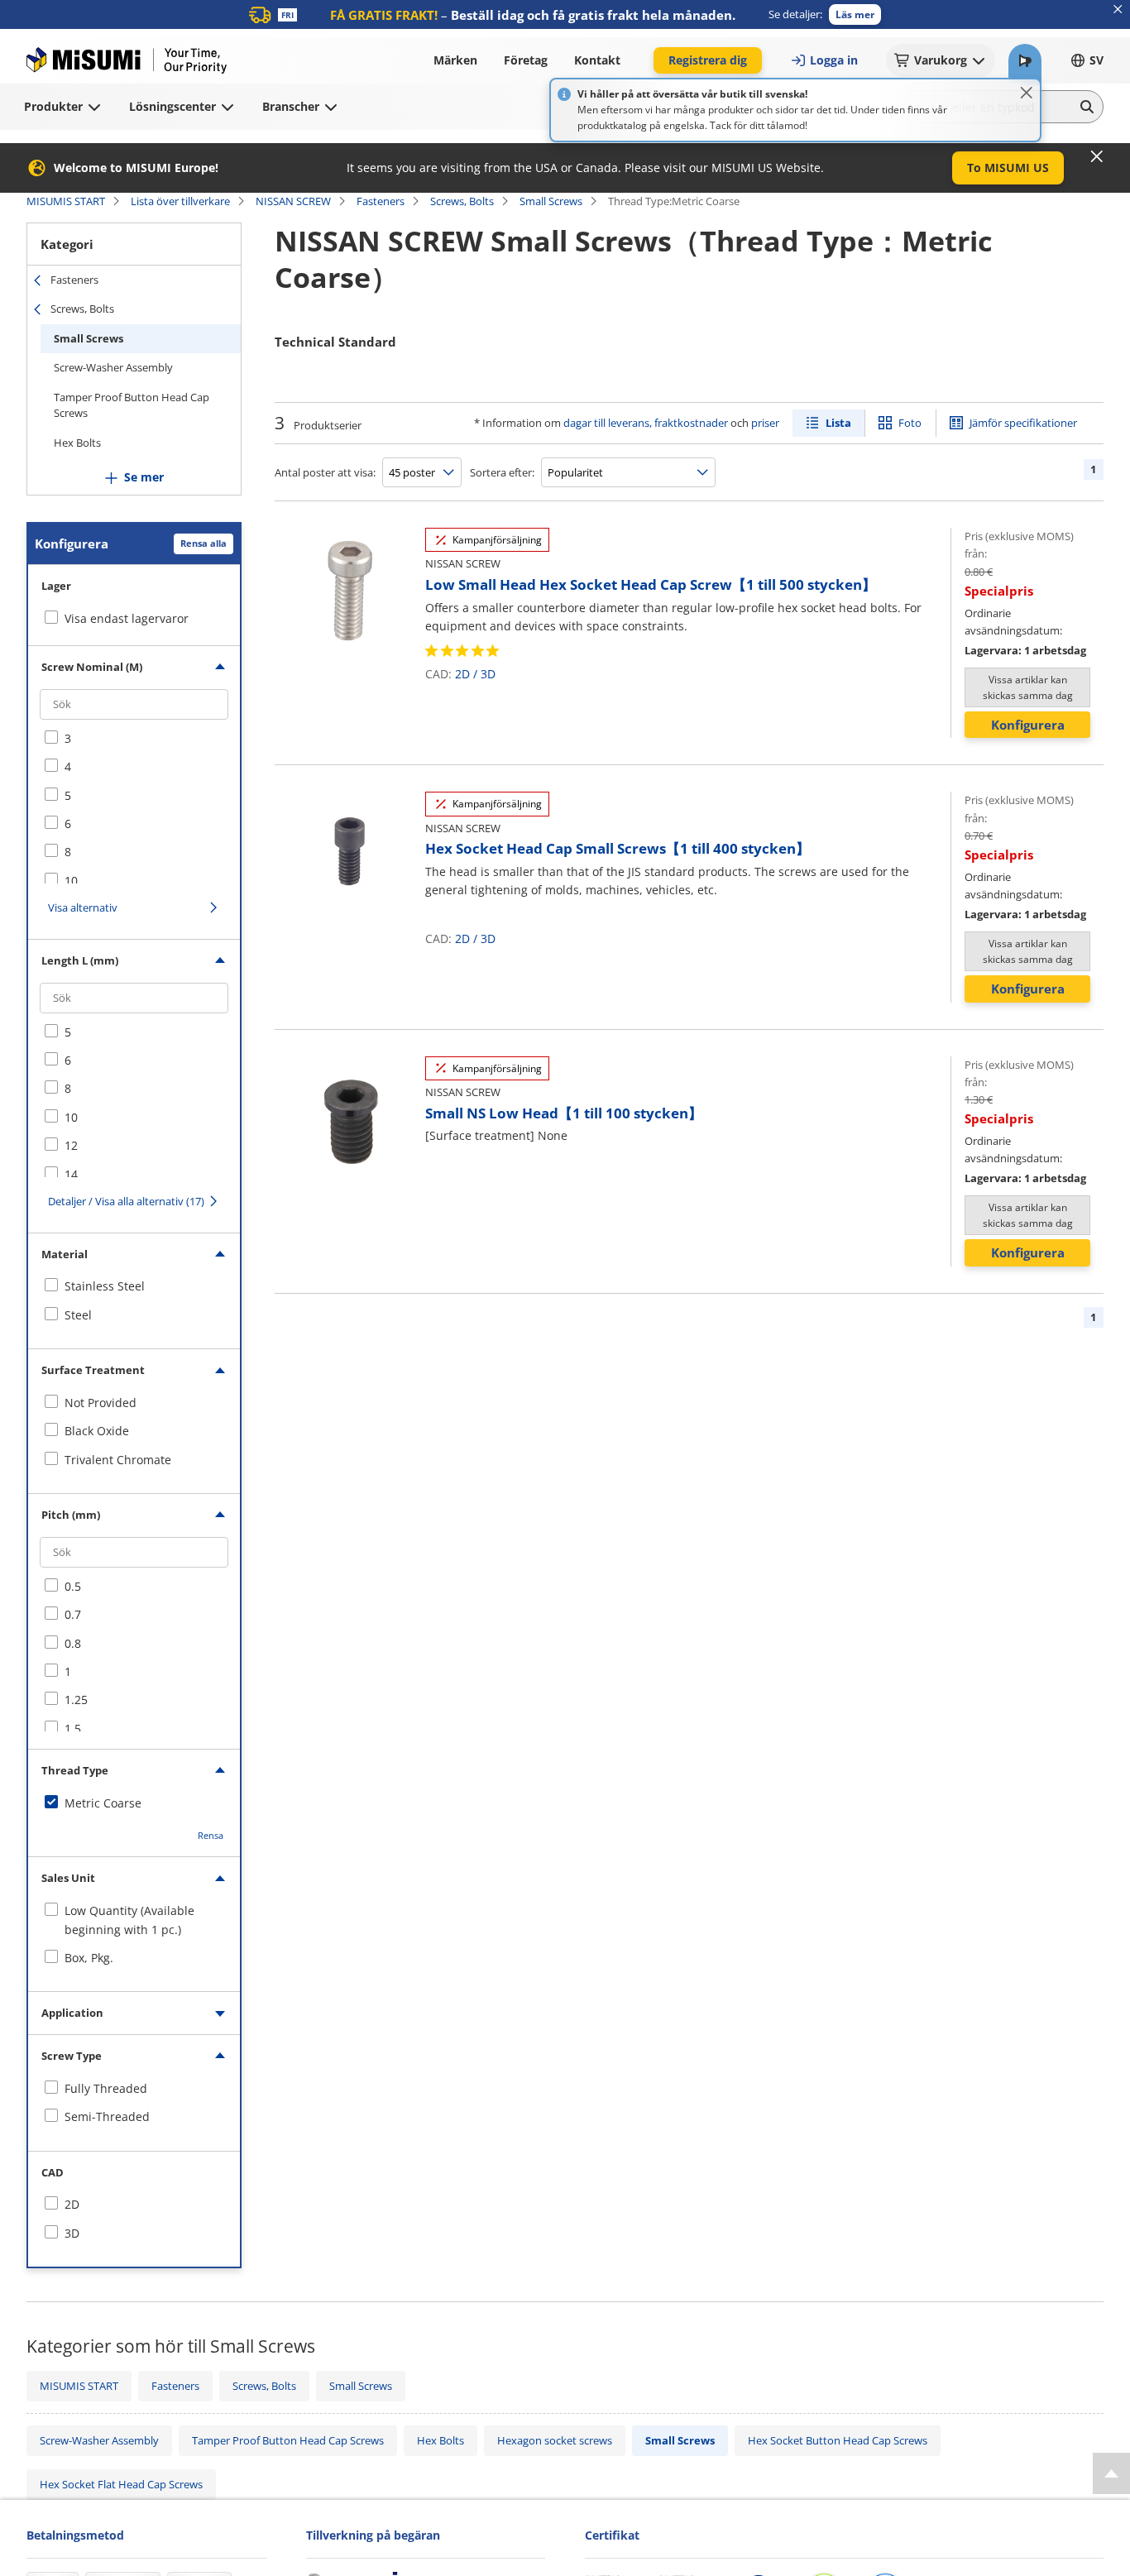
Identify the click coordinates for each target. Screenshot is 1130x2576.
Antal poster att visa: (325, 472)
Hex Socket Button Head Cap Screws (838, 2440)
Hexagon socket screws (555, 2440)
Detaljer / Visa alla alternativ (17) (126, 1201)
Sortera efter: (502, 472)
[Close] (1027, 93)
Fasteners (381, 201)
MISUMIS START (66, 201)
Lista (838, 423)
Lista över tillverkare (180, 201)
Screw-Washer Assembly (113, 367)
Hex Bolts (77, 443)
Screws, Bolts (462, 201)
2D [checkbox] (72, 2204)
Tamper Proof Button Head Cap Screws (132, 405)
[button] (855, 14)
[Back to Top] (1111, 2473)
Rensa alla (203, 543)
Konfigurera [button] (1028, 725)
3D (488, 674)
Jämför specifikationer (1023, 423)
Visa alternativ (83, 907)
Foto (910, 423)
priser (765, 423)
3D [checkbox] (72, 2233)
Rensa (211, 1835)
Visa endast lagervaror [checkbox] (127, 618)
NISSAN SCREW (293, 201)
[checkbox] (134, 739)
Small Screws (551, 201)
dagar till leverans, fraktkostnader (646, 423)
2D (462, 674)
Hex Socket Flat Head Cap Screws (121, 2484)
